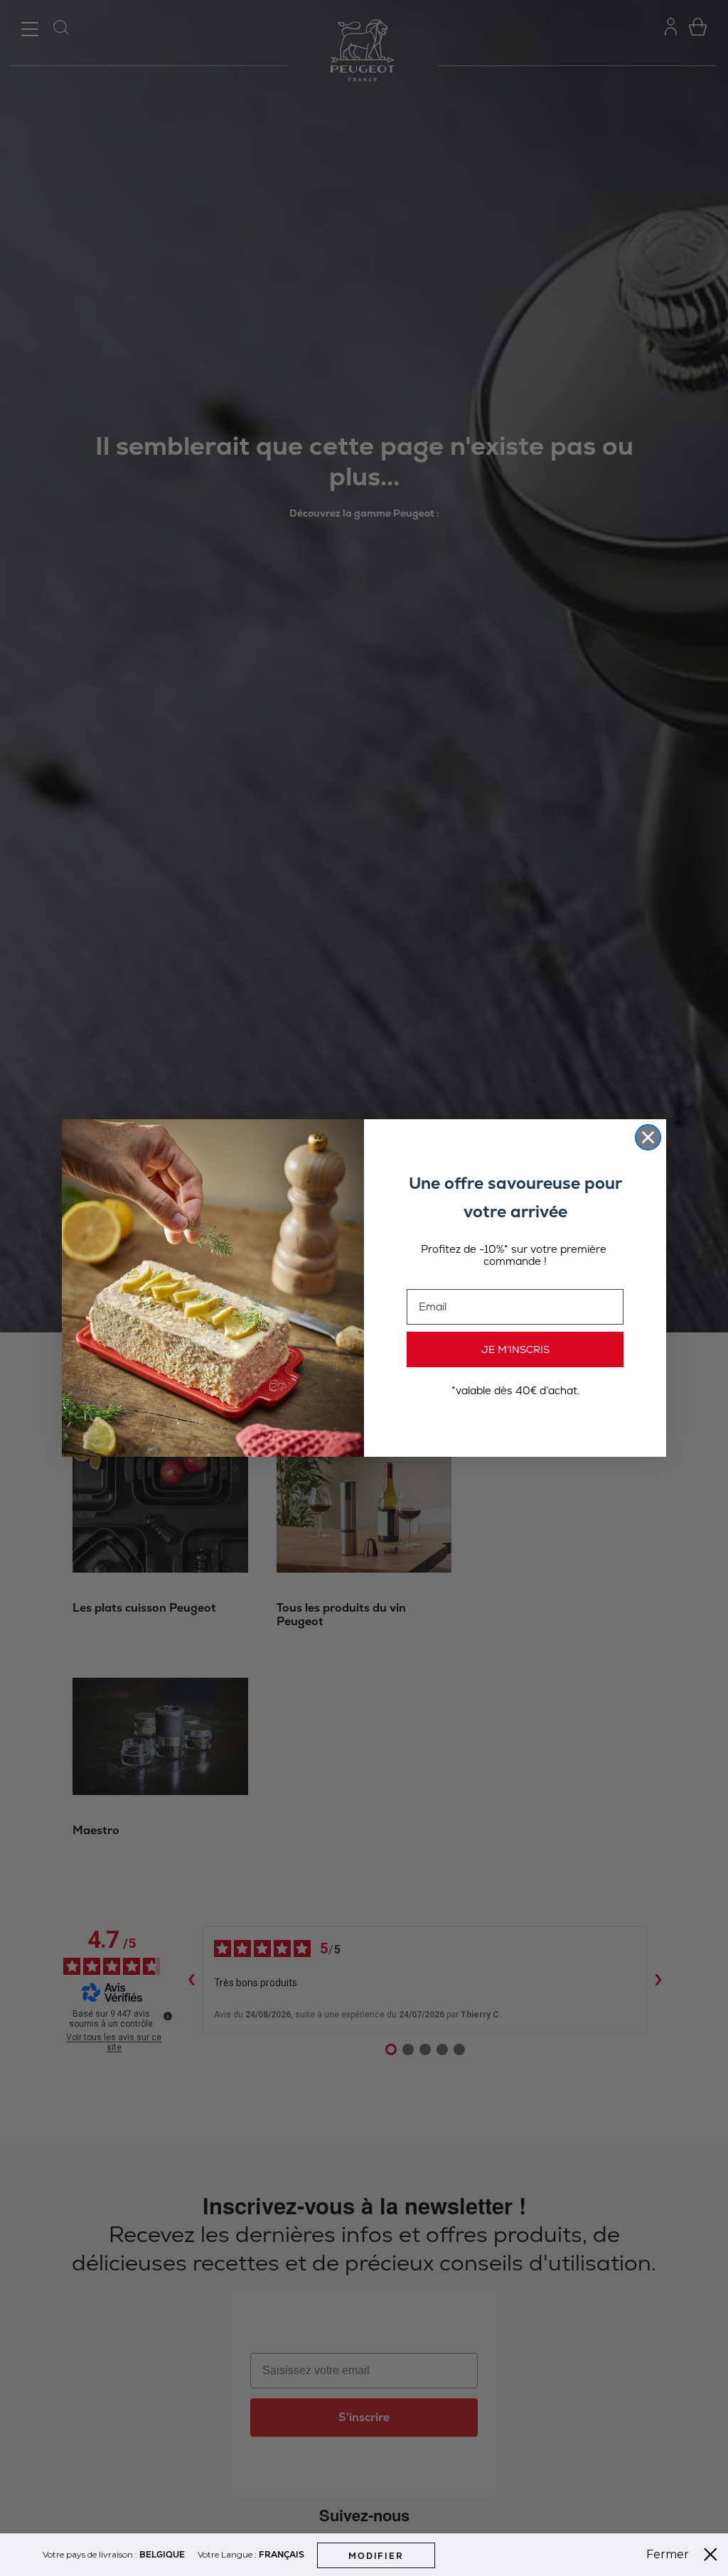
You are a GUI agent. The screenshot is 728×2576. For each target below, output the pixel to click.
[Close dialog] (648, 1137)
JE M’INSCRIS (515, 1349)
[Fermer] (710, 2555)
